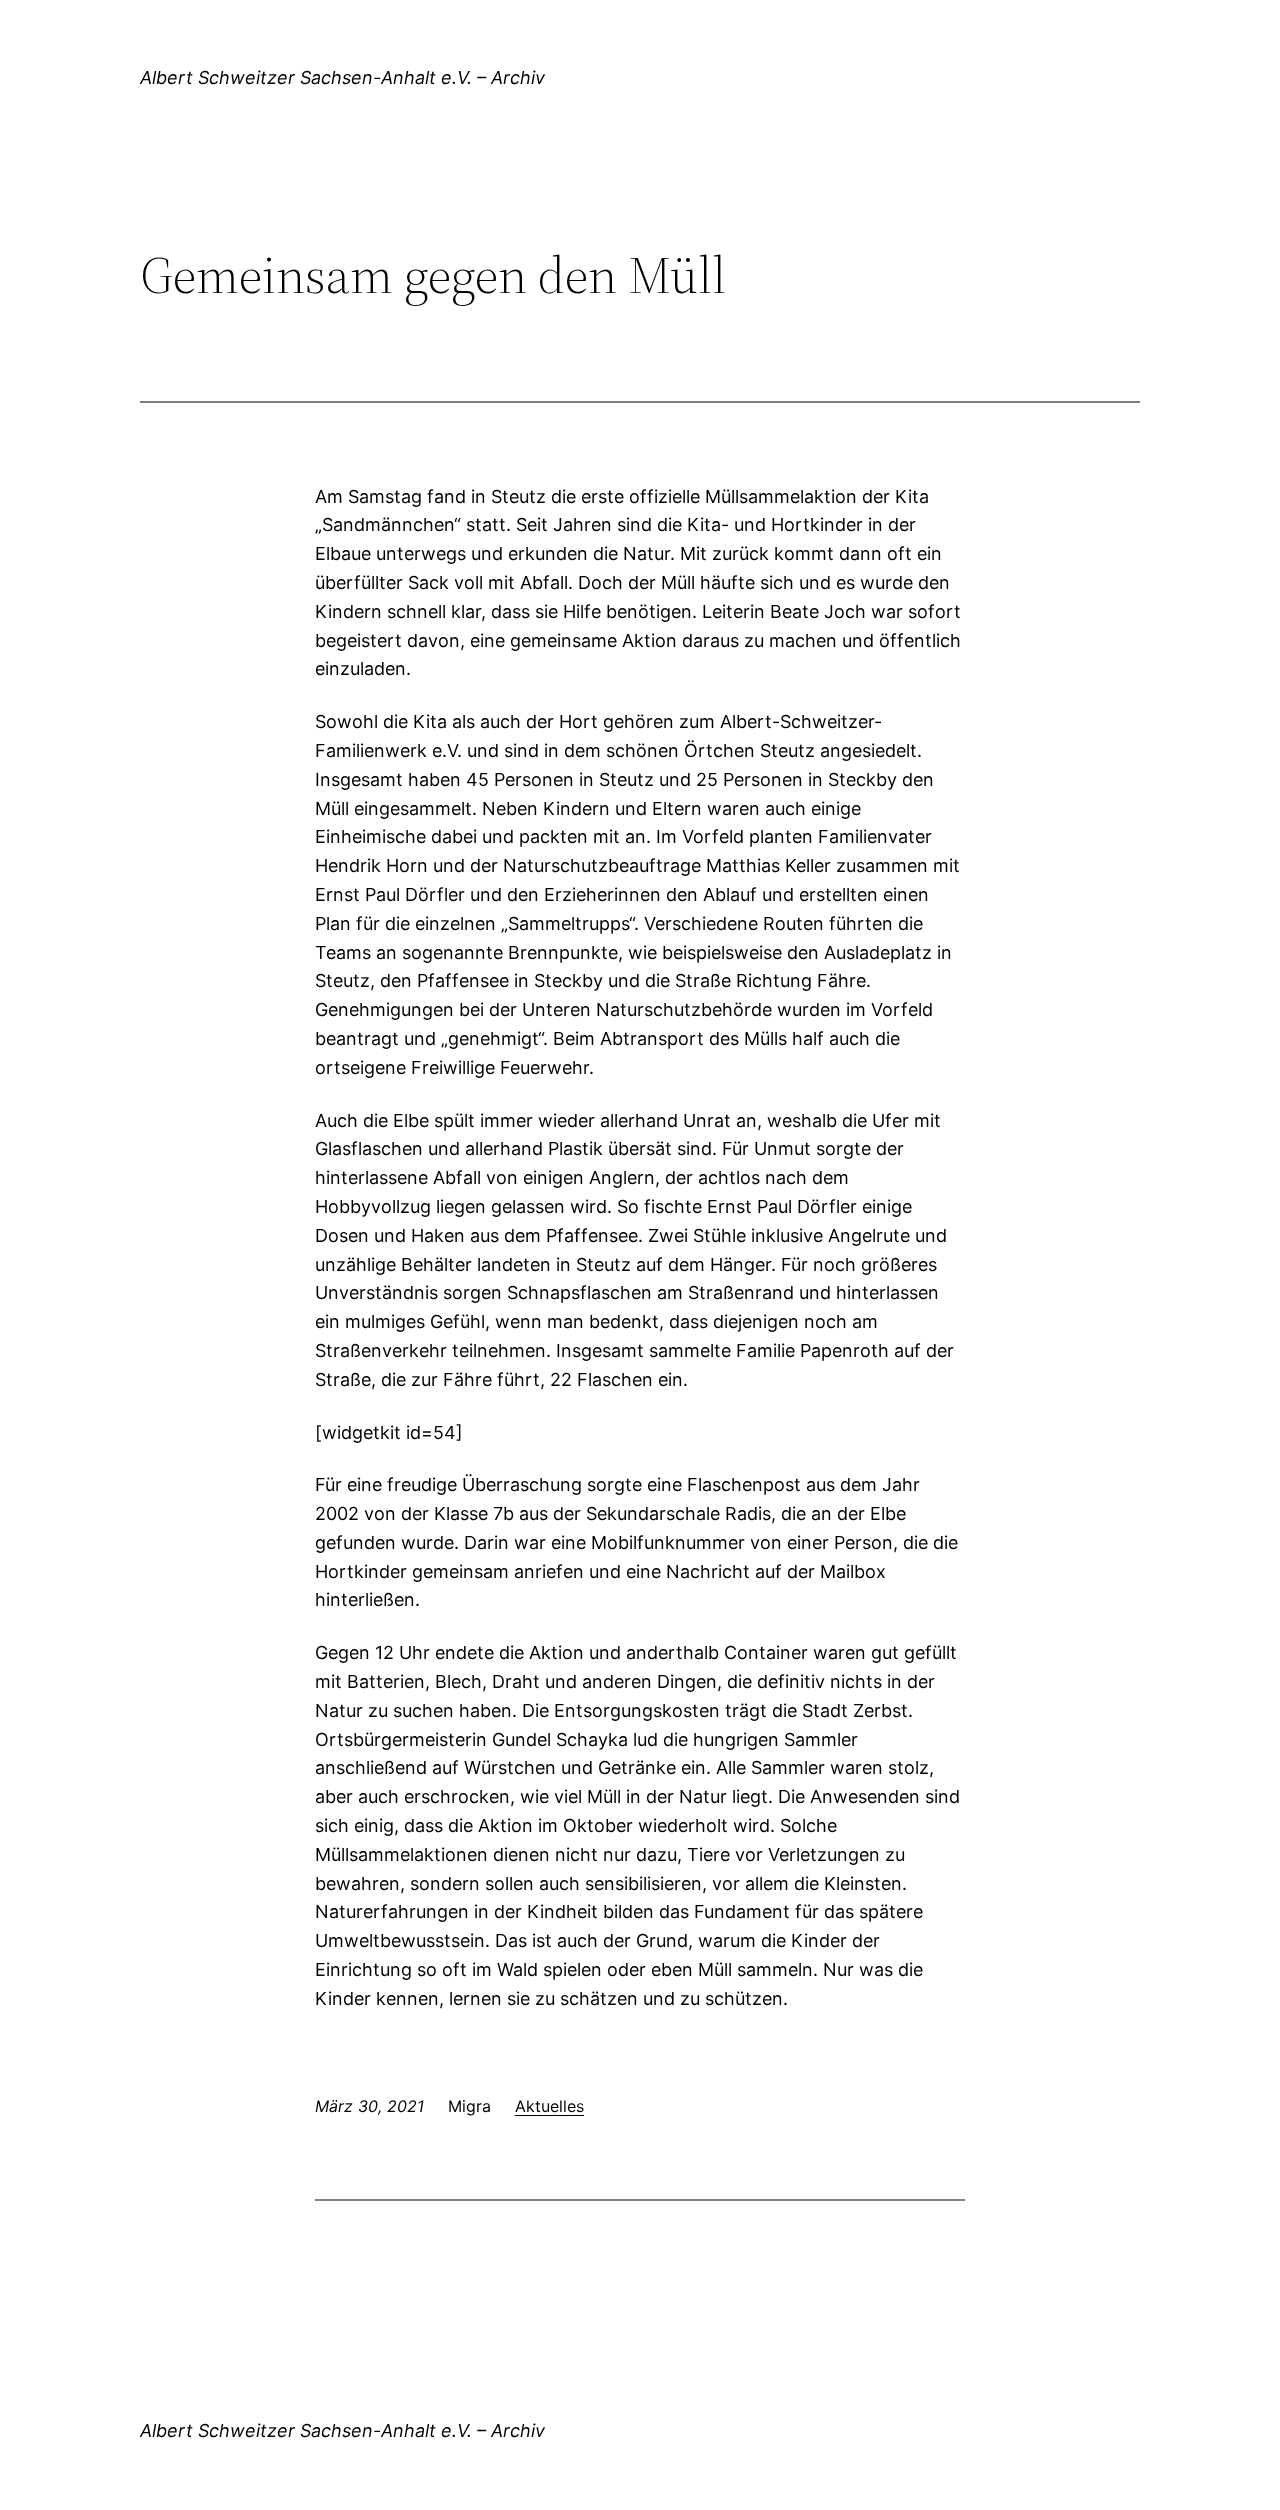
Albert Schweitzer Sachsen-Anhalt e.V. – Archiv (342, 77)
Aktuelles (549, 2106)
